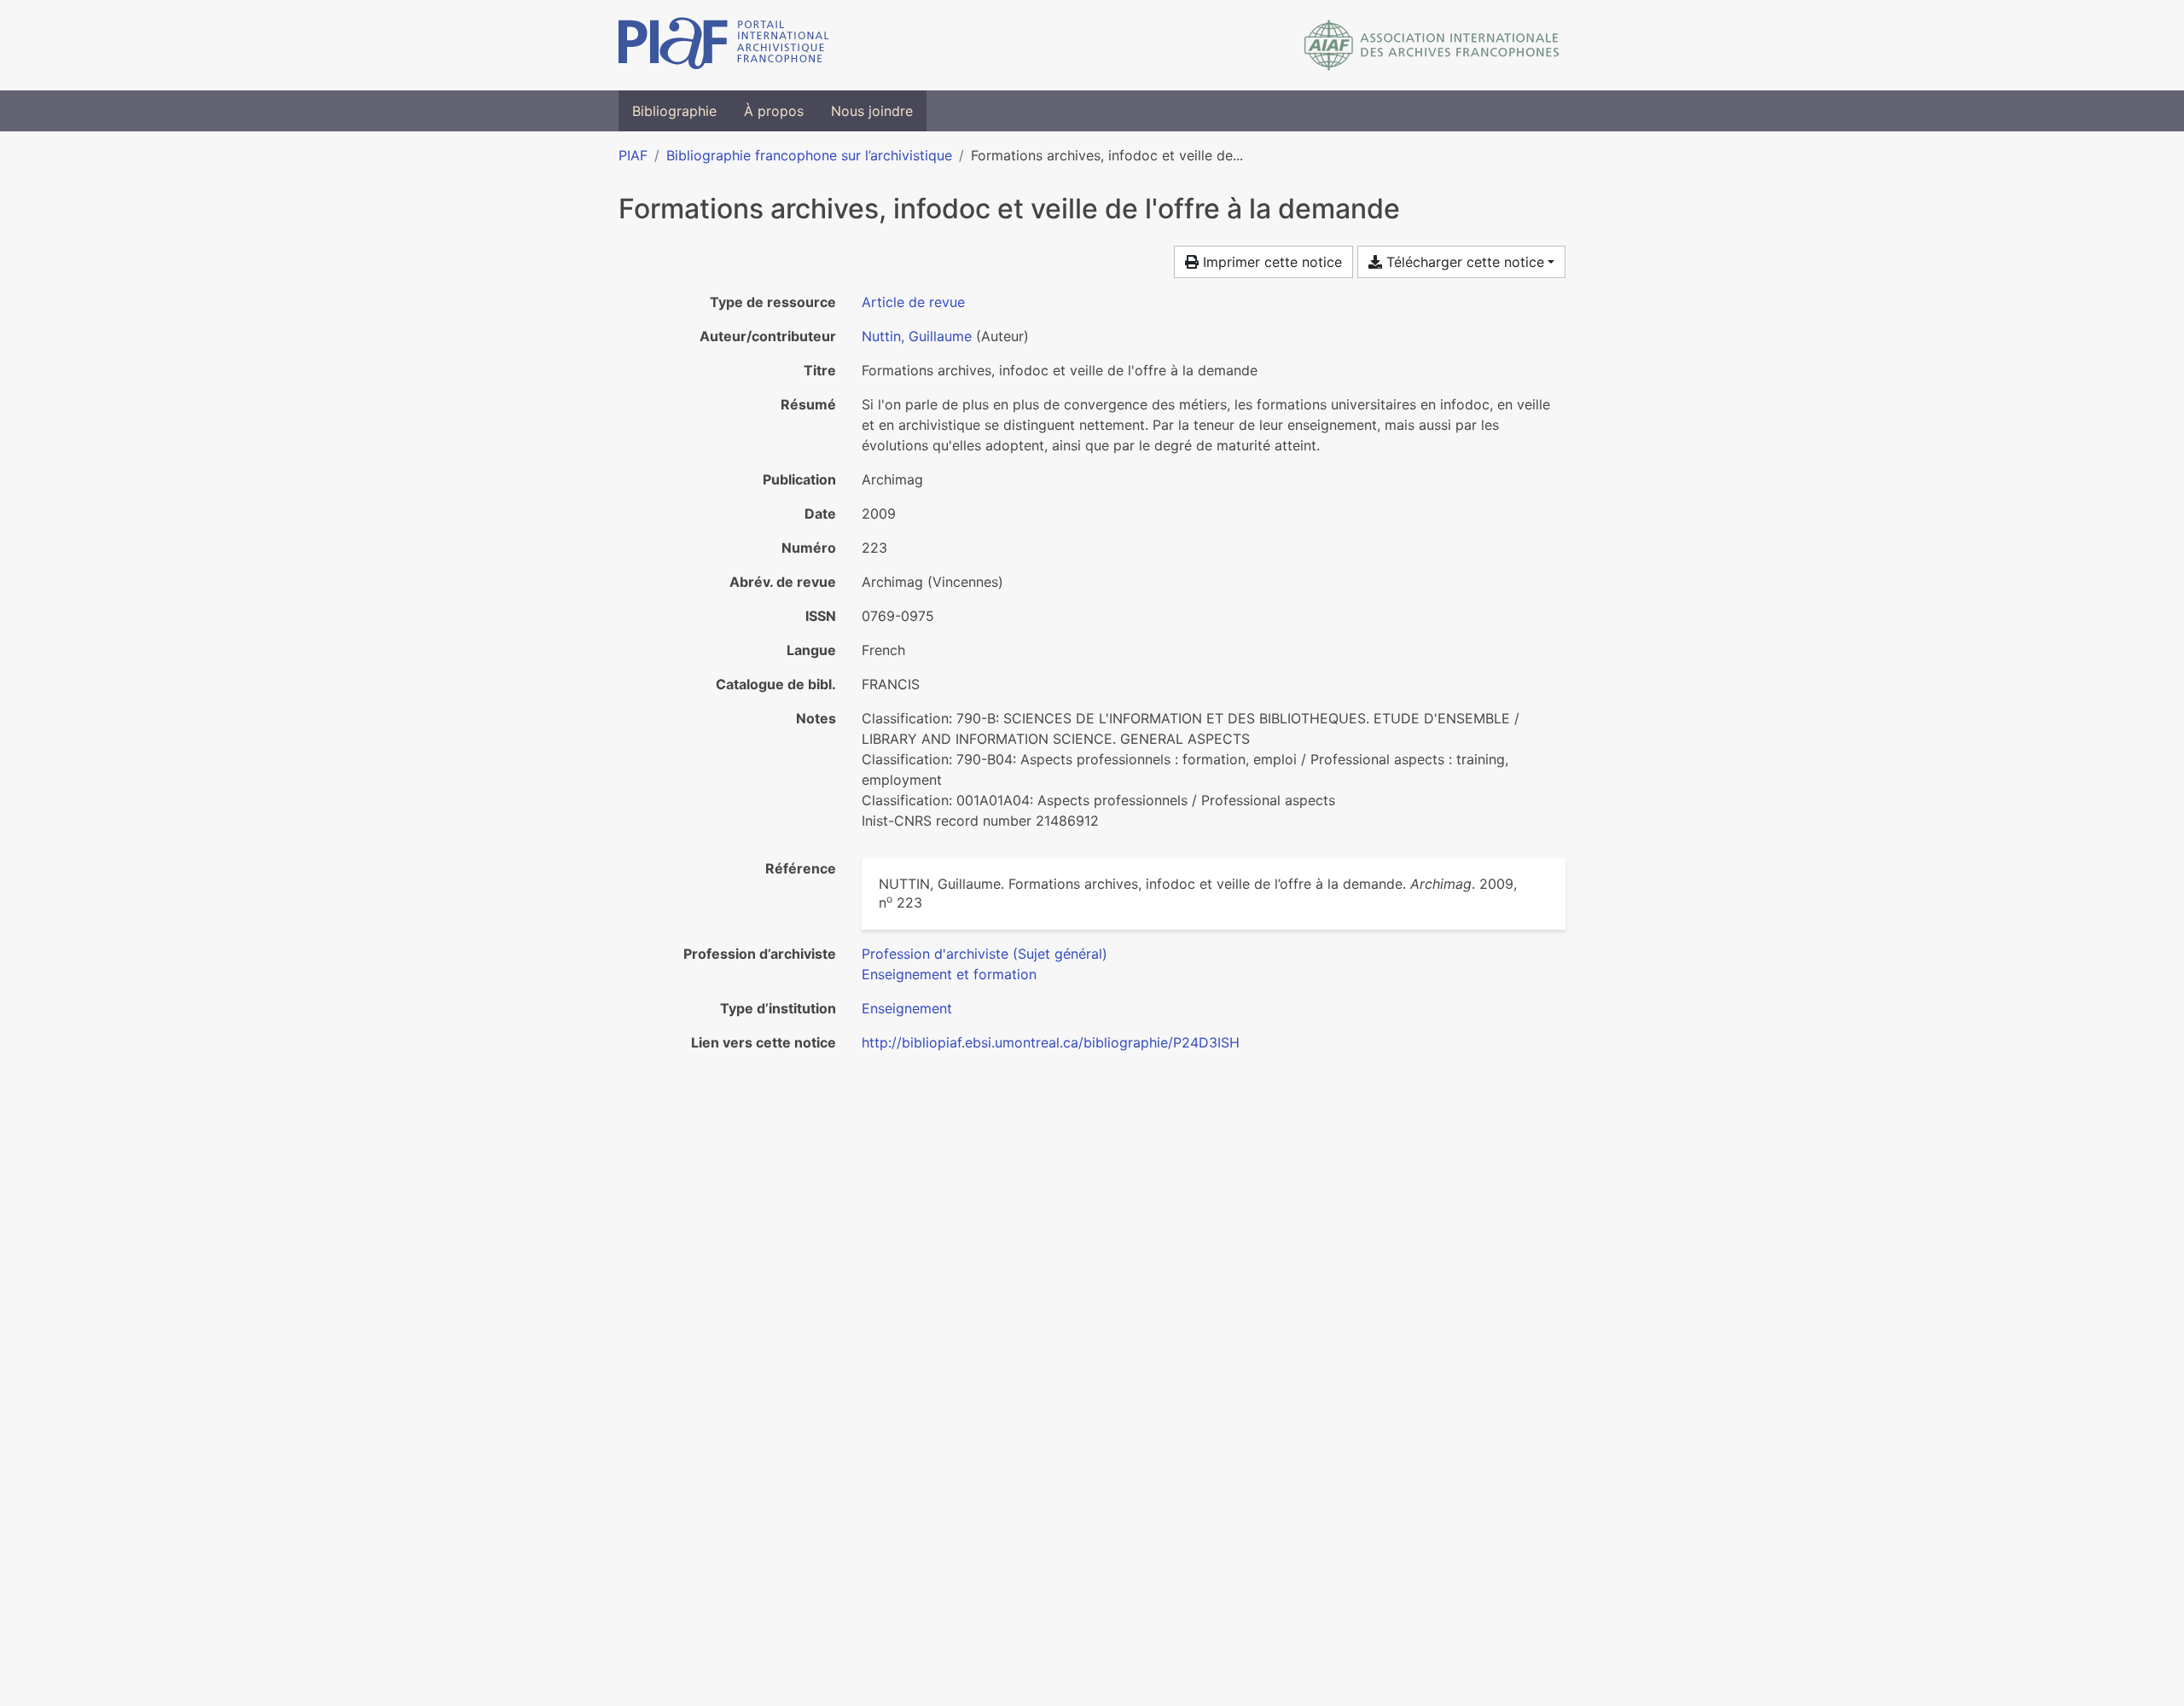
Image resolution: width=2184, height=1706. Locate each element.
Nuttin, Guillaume (917, 336)
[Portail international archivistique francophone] (724, 45)
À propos (774, 111)
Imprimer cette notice (1270, 262)
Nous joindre (872, 111)
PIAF (633, 155)
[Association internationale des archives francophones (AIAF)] (1432, 45)
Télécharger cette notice (1463, 262)
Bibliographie (674, 111)
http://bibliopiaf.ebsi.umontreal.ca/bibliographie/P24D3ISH (1051, 1042)
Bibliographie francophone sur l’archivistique (809, 155)
